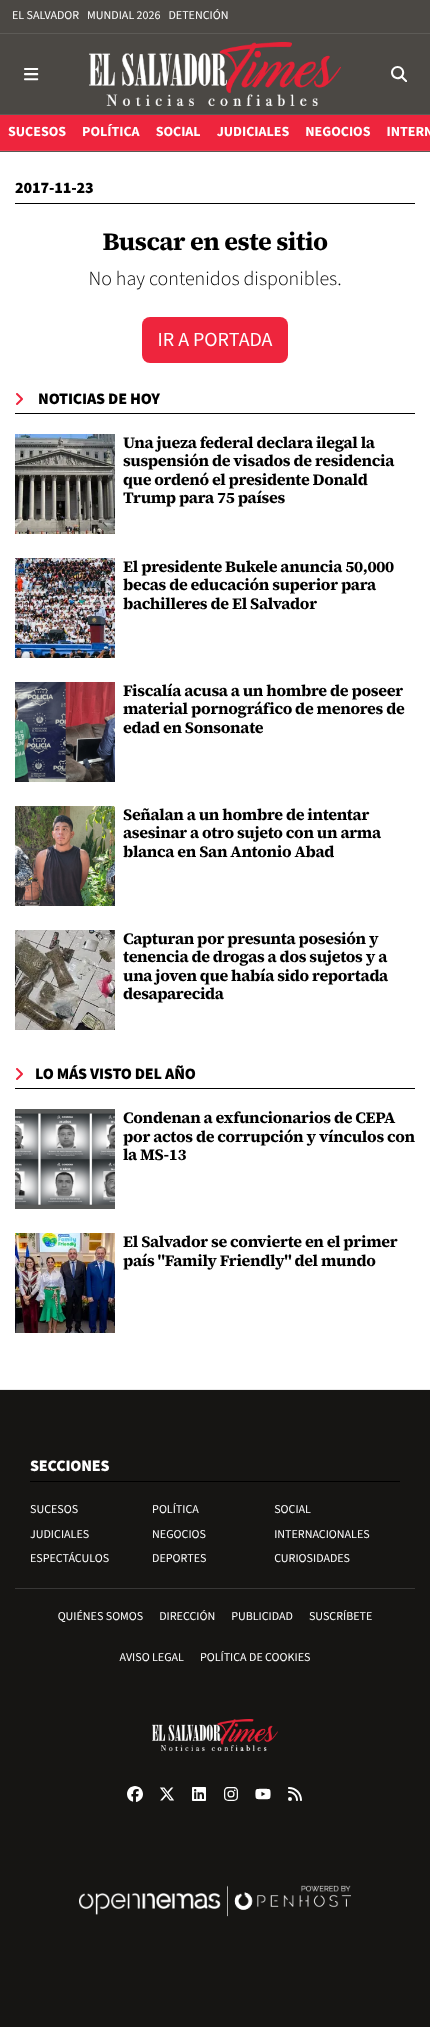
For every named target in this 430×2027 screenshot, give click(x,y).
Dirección (187, 1616)
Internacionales (322, 1534)
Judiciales (59, 1534)
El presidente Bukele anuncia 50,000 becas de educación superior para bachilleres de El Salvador (258, 585)
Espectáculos (69, 1558)
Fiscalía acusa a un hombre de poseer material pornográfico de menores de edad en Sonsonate (263, 709)
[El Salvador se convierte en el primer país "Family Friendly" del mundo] (65, 1283)
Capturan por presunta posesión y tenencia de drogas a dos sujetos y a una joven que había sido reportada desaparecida (255, 966)
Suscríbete (340, 1616)
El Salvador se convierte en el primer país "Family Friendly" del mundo (260, 1251)
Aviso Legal (152, 1657)
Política (175, 1509)
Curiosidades (312, 1558)
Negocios (179, 1534)
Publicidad (262, 1616)
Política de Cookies (255, 1657)
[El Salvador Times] (215, 74)
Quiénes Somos (101, 1616)
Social (292, 1509)
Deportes (179, 1558)
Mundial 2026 (123, 15)
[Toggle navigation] (31, 74)
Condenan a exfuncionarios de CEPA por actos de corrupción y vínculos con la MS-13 (269, 1136)
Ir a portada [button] (215, 340)
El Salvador (45, 15)
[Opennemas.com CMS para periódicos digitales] (215, 1921)
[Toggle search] (398, 74)
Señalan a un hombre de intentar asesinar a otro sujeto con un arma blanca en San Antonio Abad (252, 833)
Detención (198, 15)
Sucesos (54, 1509)
